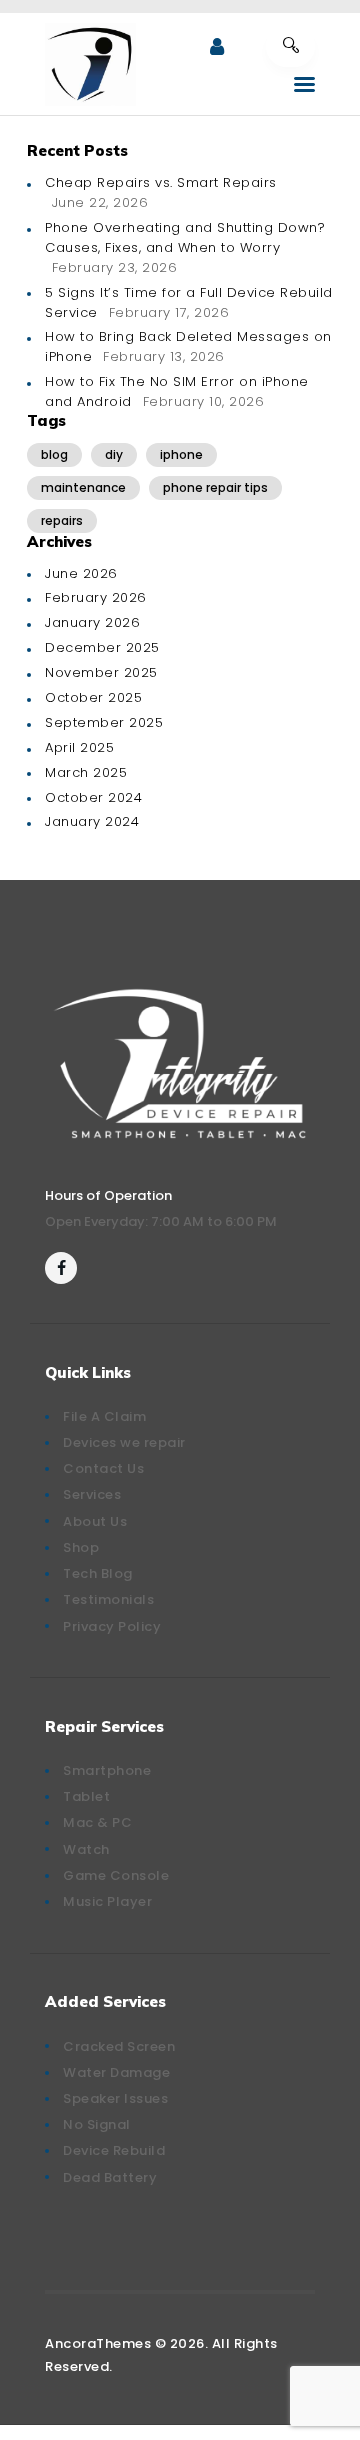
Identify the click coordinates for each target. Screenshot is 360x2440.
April (79, 747)
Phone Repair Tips (215, 487)
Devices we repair (124, 1442)
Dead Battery (110, 2177)
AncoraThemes (98, 2343)
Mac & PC (97, 1822)
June (81, 573)
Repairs (62, 520)
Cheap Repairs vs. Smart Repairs (161, 182)
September (104, 722)
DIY (114, 454)
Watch (86, 1849)
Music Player (107, 1901)
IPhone (181, 454)
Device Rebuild (114, 2150)
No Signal (97, 2124)
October (93, 697)
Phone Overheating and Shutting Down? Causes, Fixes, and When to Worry (185, 237)
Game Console (116, 1875)
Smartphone (107, 1770)
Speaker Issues (115, 2098)
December (102, 647)
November (101, 672)
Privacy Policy (112, 1626)
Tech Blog (98, 1573)
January (92, 622)
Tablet (86, 1796)
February (96, 597)
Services (92, 1494)
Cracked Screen (119, 2046)
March (86, 772)
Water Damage (116, 2072)
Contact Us (103, 1468)
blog (54, 454)
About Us (95, 1521)
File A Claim (104, 1416)
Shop (81, 1547)
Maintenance (83, 487)
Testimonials (108, 1599)
